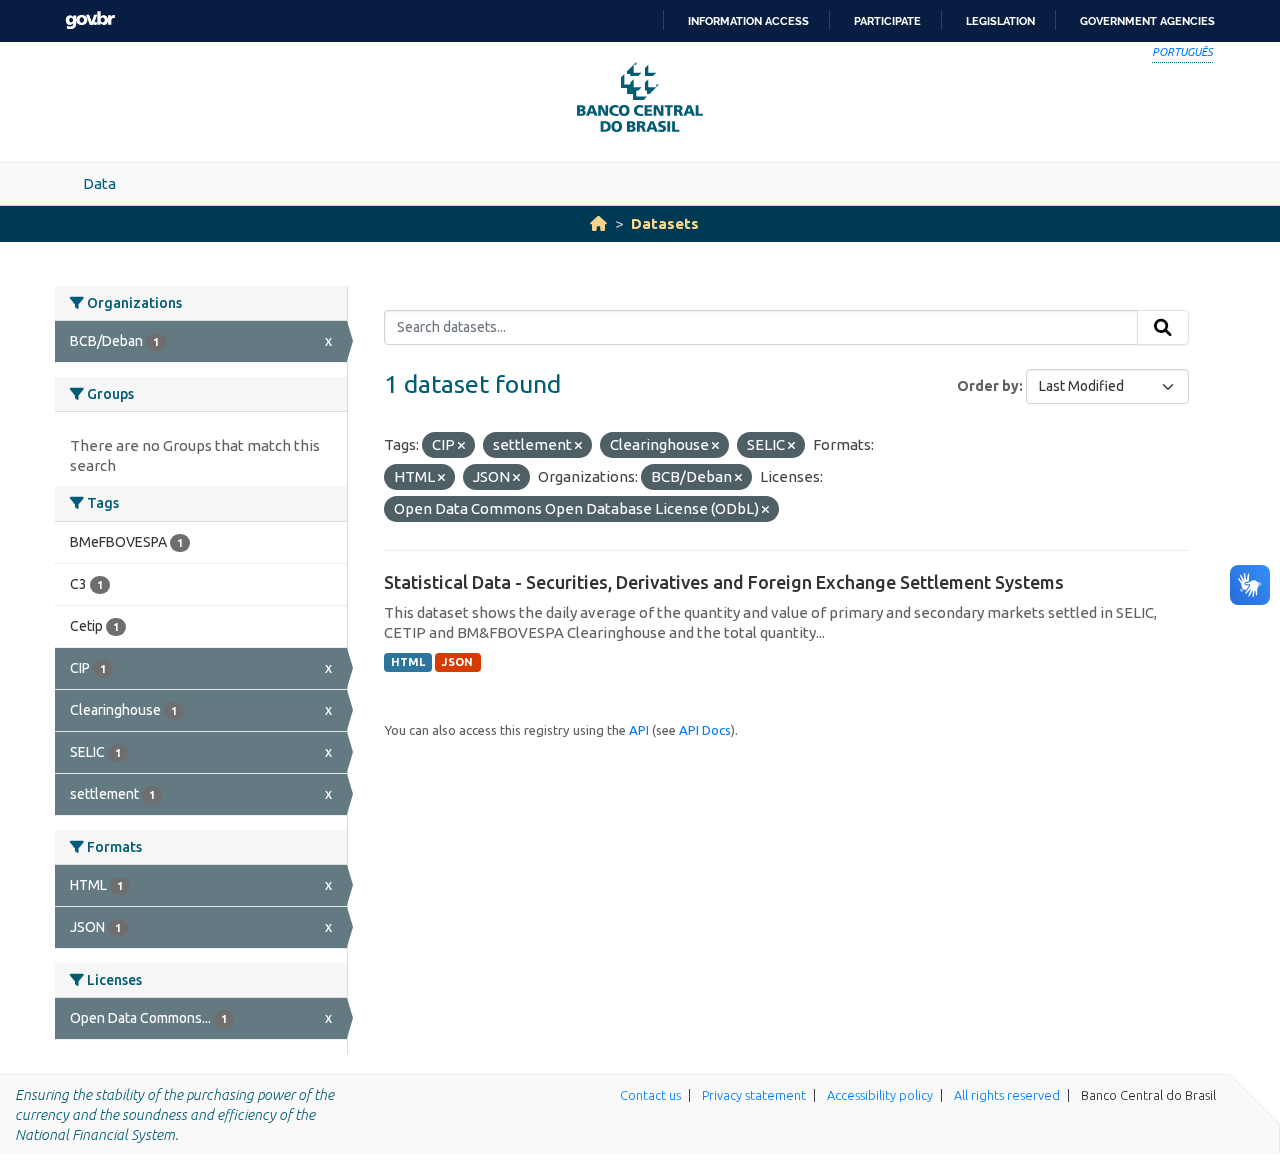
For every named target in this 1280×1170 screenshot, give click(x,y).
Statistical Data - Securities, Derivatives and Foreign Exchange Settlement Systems (724, 582)
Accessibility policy (880, 1095)
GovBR (90, 20)
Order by (988, 386)
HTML (408, 662)
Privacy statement (754, 1095)
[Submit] (1163, 328)
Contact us (650, 1095)
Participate (887, 21)
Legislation (1000, 21)
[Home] (598, 223)
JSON (457, 662)
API (639, 730)
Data (99, 183)
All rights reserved (1007, 1095)
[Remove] (461, 446)
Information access (748, 21)
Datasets (665, 223)
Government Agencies (1147, 21)
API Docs (705, 730)
